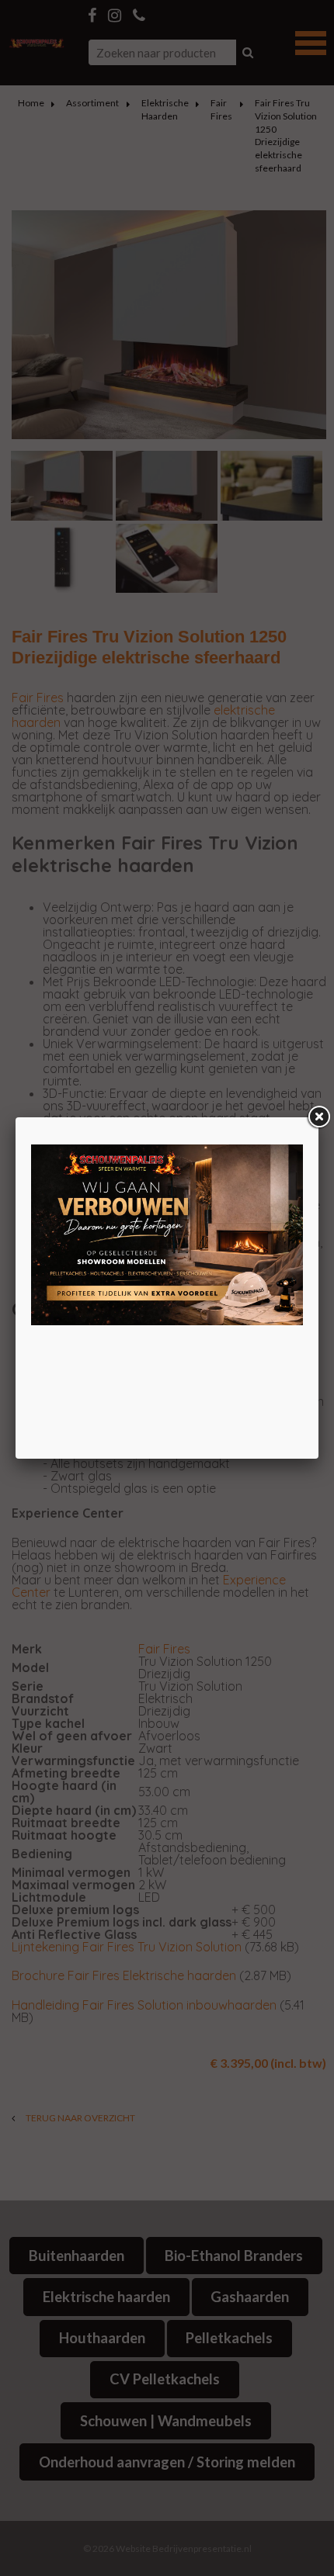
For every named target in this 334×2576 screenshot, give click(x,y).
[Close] (318, 1117)
